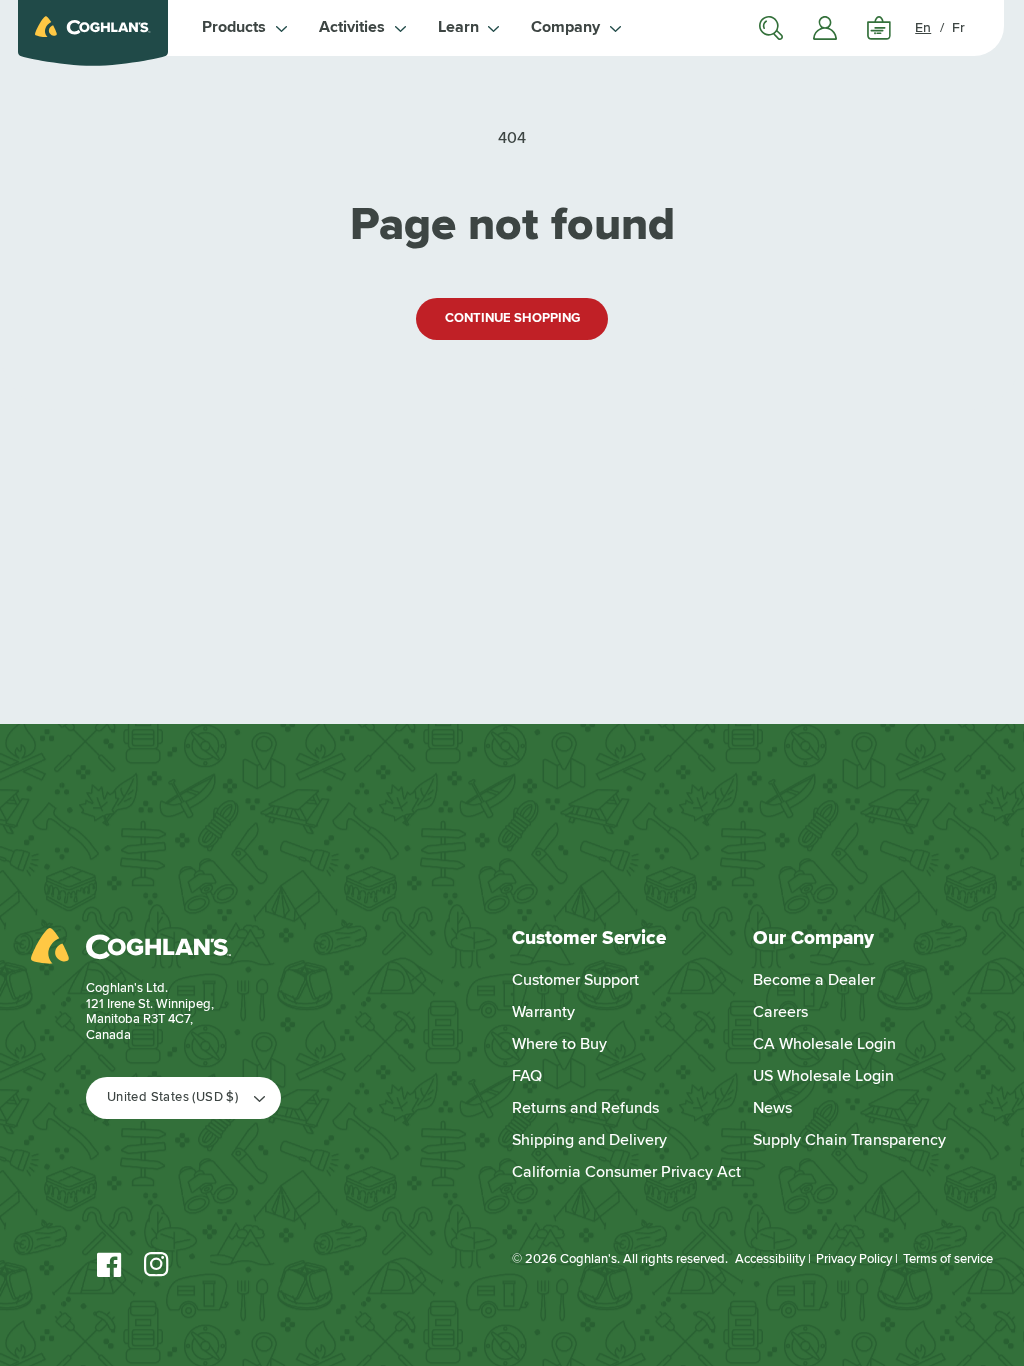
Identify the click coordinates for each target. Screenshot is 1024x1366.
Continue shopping (512, 318)
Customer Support (575, 980)
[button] (244, 28)
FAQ (527, 1076)
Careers (780, 1012)
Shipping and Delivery (589, 1140)
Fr (958, 27)
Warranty (543, 1012)
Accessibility (770, 1259)
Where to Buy (559, 1044)
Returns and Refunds (585, 1108)
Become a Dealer (814, 980)
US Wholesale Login (823, 1076)
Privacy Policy (854, 1259)
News (772, 1108)
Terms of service (948, 1259)
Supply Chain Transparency (849, 1140)
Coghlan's (588, 1259)
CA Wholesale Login (824, 1044)
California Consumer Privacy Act (626, 1172)
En (923, 27)
